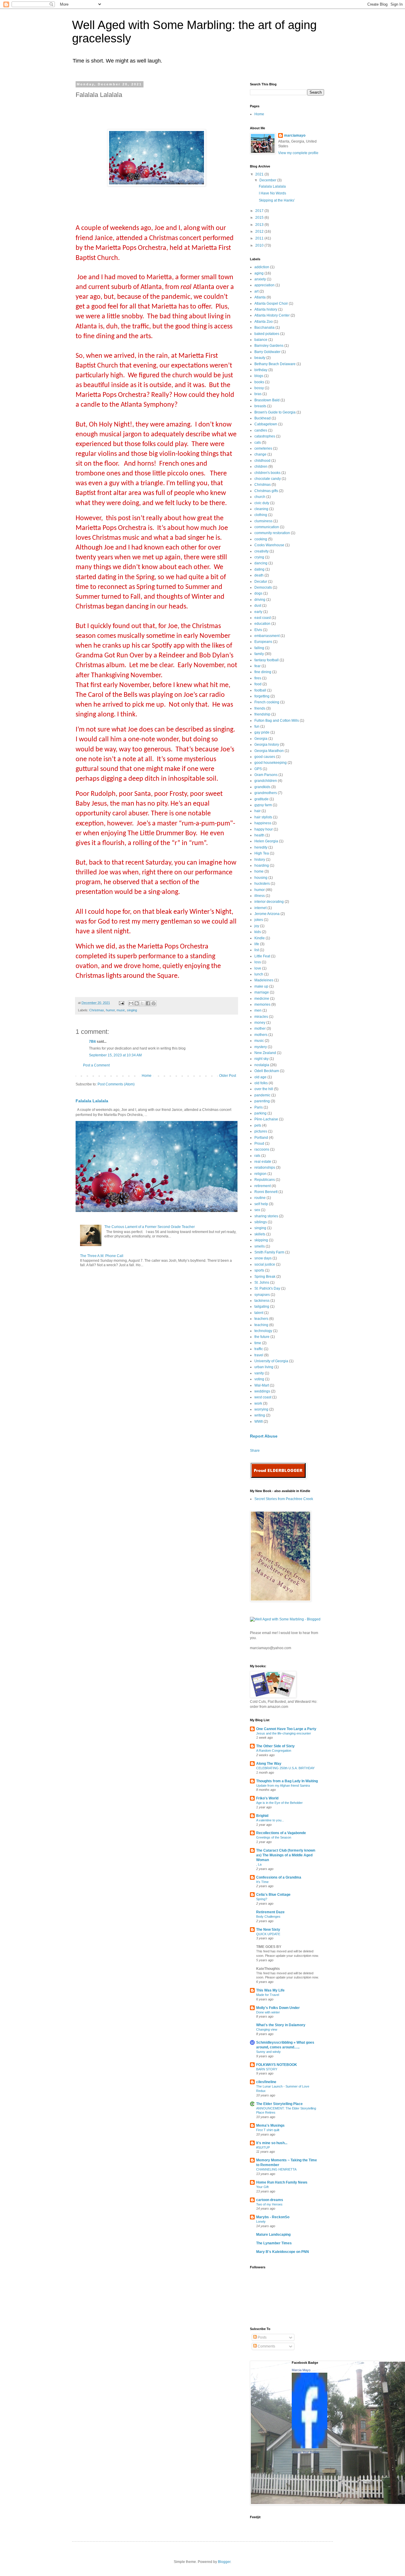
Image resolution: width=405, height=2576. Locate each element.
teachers (261, 1319)
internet (260, 908)
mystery (261, 1047)
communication (267, 527)
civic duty (262, 503)
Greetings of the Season (274, 1837)
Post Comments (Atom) (116, 1084)
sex (257, 1210)
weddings (262, 1391)
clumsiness (263, 521)
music (121, 1010)
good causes (265, 757)
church (260, 497)
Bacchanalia (264, 328)
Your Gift (262, 2187)
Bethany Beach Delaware (275, 364)
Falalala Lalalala (92, 1101)
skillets (260, 1234)
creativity (262, 551)
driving (260, 600)
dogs (258, 593)
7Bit (92, 1042)
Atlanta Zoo (264, 322)
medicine (262, 999)
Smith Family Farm (269, 1252)
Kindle (260, 938)
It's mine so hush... (272, 2143)
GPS (258, 769)
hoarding (262, 865)
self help (261, 1204)
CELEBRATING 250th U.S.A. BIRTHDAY (285, 1768)
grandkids (262, 787)
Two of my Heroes (269, 2204)
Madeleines (264, 980)
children (261, 467)
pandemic (262, 1095)
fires (258, 678)
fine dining (263, 672)
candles (261, 430)
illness (260, 896)
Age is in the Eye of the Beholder (279, 1803)
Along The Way (269, 1764)
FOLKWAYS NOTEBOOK (277, 2065)
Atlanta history (266, 309)
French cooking (267, 702)
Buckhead (263, 418)
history (260, 860)
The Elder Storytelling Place (279, 2104)
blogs (259, 376)
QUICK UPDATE (268, 1934)
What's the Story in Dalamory (281, 2025)
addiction (262, 267)
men (258, 1010)
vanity (259, 1373)
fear (257, 666)
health (259, 835)
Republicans (265, 1180)
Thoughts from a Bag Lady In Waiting (287, 1781)
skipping (261, 1240)
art (256, 291)
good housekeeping (271, 763)
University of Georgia (271, 1361)
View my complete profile (298, 153)
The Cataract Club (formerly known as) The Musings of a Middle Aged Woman (286, 1855)
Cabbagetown (266, 424)
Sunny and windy (268, 2052)
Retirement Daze (270, 1912)
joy (257, 926)
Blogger (224, 2562)
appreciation (264, 285)
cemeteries (263, 448)
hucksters (262, 884)
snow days (263, 1258)
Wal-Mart (262, 1385)
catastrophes (265, 436)
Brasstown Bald (267, 400)
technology (263, 1331)
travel (259, 1355)
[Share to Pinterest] (154, 1003)
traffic (259, 1349)
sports (259, 1270)
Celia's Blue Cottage (273, 1895)
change (260, 454)
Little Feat (262, 956)
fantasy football (267, 660)
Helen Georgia (266, 841)
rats (257, 1156)
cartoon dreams (270, 2200)
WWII (259, 1422)
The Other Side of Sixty (275, 1746)
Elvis (258, 630)
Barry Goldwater (267, 352)
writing (260, 1415)
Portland (261, 1138)
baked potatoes (267, 334)
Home (147, 1076)
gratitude (262, 799)
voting (259, 1379)
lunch (259, 974)
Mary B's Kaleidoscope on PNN (283, 2252)
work (258, 1403)
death (259, 575)
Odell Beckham (267, 1071)
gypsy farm (263, 805)
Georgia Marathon (269, 751)
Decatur (261, 582)
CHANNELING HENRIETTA (276, 2169)
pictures (261, 1131)
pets (258, 1125)
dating (259, 569)
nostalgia (262, 1065)
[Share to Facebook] (148, 1003)
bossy (259, 388)
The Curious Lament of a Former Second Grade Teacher (150, 1227)
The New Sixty (268, 1930)
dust (258, 606)
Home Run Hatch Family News (282, 2182)
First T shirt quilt (268, 2130)
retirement (263, 1186)
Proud (259, 1144)
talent (259, 1313)
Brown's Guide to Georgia (275, 412)
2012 (260, 231)
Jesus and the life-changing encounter (284, 1733)
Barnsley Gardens (269, 346)
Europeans (263, 642)
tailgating (262, 1307)
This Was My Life (270, 1990)
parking (260, 1113)
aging (259, 273)
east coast (263, 618)
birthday (261, 370)
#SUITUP (263, 2147)
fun (257, 726)
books (259, 382)
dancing (261, 563)
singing (132, 1010)
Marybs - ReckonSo (273, 2217)
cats (258, 443)
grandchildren (266, 781)
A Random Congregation (274, 1751)
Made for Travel (268, 1995)
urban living (264, 1367)
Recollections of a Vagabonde (281, 1833)
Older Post (228, 1076)
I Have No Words (272, 193)
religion (260, 1174)
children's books (267, 473)
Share (255, 1451)
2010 (260, 245)
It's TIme (262, 1882)
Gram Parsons (266, 775)
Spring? (262, 1899)
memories (262, 1004)
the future (262, 1337)
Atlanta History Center (272, 315)
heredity (261, 847)
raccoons (262, 1149)
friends (260, 708)
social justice (265, 1264)
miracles (261, 1017)
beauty (260, 358)
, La (259, 1864)
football (260, 690)
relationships (265, 1168)
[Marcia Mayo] (310, 2447)
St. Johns (262, 1283)
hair (257, 811)
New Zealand (265, 1053)
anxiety (260, 279)
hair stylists (263, 817)
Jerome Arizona (267, 914)
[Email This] (131, 1003)
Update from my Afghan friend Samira (283, 1786)
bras (258, 394)
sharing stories (266, 1216)
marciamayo (295, 135)
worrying (261, 1409)
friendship (262, 714)
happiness (263, 823)
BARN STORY (267, 2069)
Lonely (261, 2222)
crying (259, 557)
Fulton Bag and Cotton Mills (277, 721)
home (259, 871)
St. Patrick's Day (267, 1288)
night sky (262, 1059)
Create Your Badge (305, 2452)
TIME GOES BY (269, 1947)
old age (260, 1077)
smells (260, 1246)
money (260, 1023)
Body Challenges (268, 1917)
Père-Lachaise (266, 1119)
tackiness (262, 1301)
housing (261, 878)
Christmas (97, 1010)
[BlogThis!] (137, 1003)
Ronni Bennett (266, 1192)
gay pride (262, 732)
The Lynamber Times (274, 2243)
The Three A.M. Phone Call (102, 1256)
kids (258, 932)
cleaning (261, 509)
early (258, 612)
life (257, 944)
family (259, 654)
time (258, 1343)
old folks (261, 1083)
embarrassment (267, 636)
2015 (260, 218)
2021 (260, 174)
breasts (260, 406)
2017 (260, 211)
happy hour (264, 829)
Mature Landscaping (273, 2235)
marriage (262, 992)
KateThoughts (268, 1969)
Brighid (262, 1816)
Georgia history (267, 745)
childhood (262, 461)
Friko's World (267, 1798)
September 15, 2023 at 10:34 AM (115, 1055)
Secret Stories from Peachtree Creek (284, 1499)
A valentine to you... (270, 1820)
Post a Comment (96, 1065)
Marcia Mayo (301, 2370)
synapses (262, 1295)
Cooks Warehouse (269, 545)
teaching (261, 1325)
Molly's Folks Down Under (278, 2008)
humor (110, 1010)
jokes (259, 920)
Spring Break (265, 1277)
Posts (262, 2337)
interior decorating (269, 902)
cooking (261, 539)
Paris (259, 1107)
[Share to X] (142, 1003)
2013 (260, 225)
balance (261, 340)
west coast (263, 1397)
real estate (263, 1162)
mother (260, 1029)
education (262, 624)
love (258, 968)
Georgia (261, 739)
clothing (261, 515)
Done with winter (268, 2012)
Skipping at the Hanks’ (277, 200)
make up (261, 986)
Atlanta (260, 297)
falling (259, 648)
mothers (261, 1035)
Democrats (263, 587)
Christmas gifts (266, 491)
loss (258, 962)
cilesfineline (266, 2082)
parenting (262, 1101)
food (258, 684)
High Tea (262, 853)
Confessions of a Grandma (279, 1877)
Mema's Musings (270, 2125)
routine (260, 1198)
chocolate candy (268, 479)
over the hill (264, 1089)
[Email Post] (121, 1003)
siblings (261, 1222)
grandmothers (266, 793)
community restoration (272, 533)
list (257, 950)
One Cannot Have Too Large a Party (286, 1729)
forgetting (262, 696)
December (268, 180)
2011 (260, 238)
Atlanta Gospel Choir (271, 304)
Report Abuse (264, 1436)
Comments (266, 2346)
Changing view (267, 2029)
